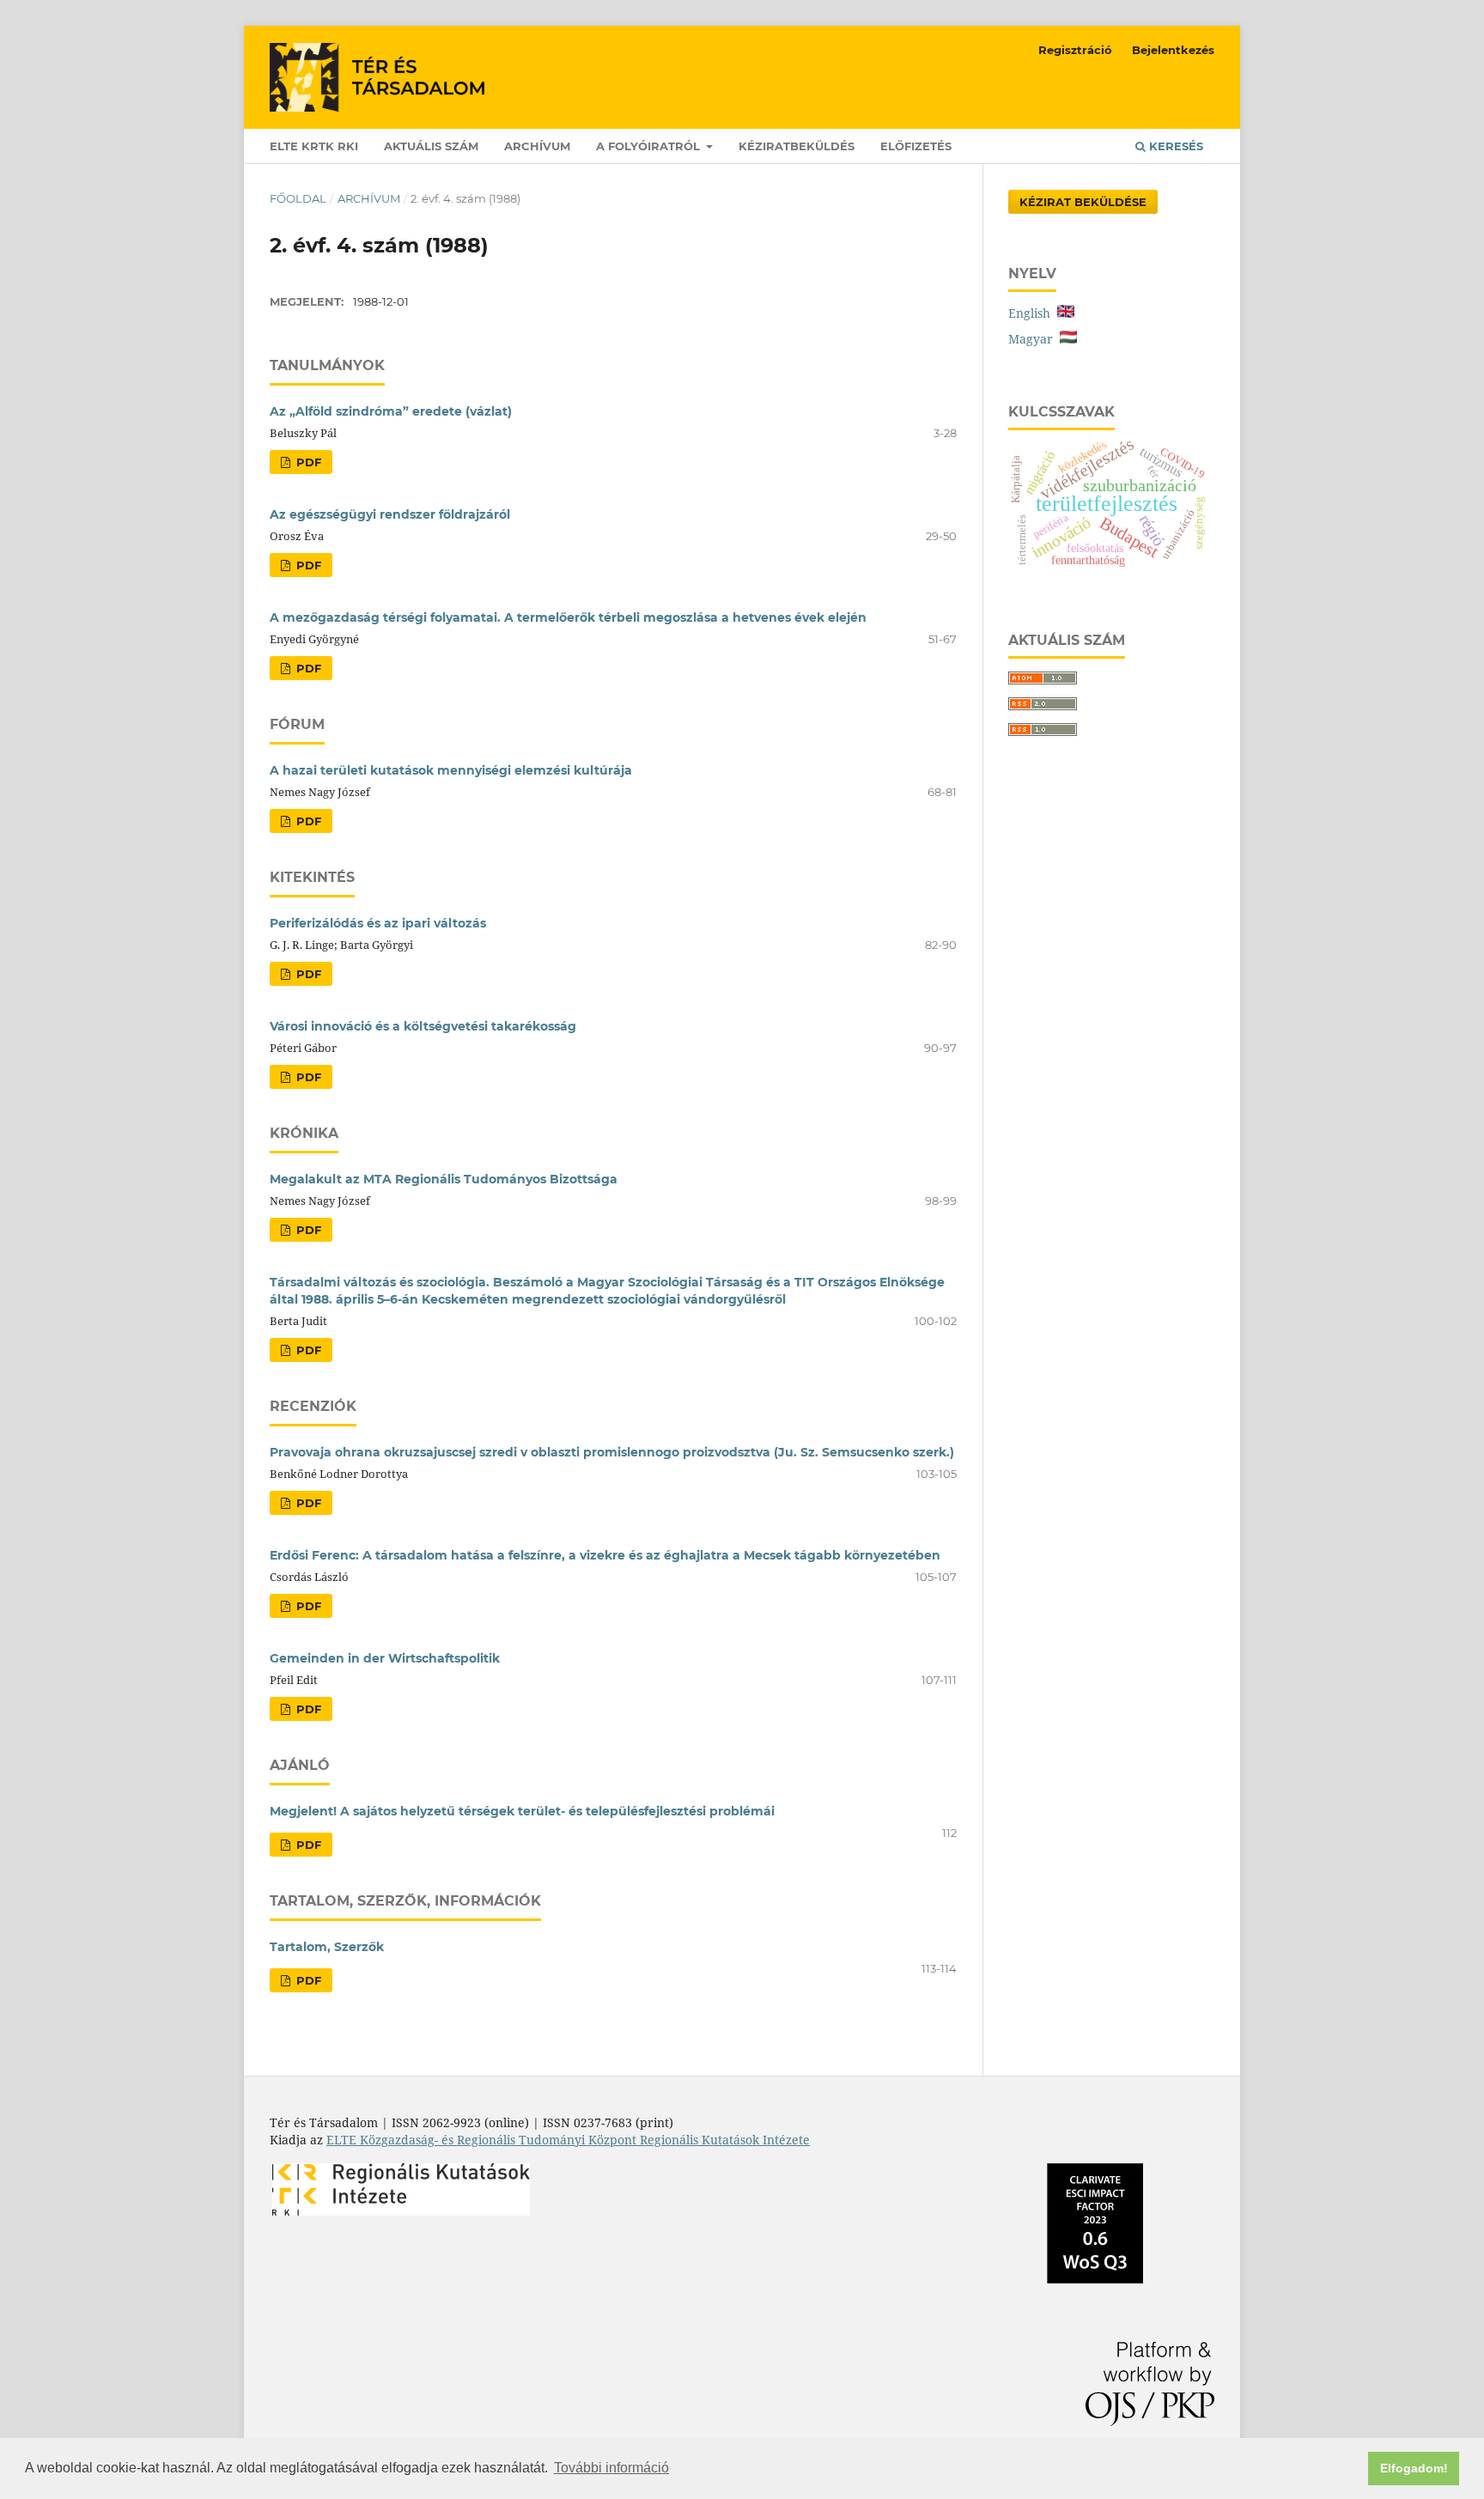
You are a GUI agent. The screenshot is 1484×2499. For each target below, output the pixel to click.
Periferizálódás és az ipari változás (378, 923)
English (1033, 313)
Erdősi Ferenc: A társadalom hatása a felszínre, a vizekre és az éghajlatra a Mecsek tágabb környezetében (605, 1555)
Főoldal (298, 198)
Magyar (1034, 339)
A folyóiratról (650, 146)
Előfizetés (916, 146)
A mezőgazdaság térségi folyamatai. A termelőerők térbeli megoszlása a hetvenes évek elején (568, 617)
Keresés (1174, 146)
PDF (307, 462)
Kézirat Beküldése (1083, 202)
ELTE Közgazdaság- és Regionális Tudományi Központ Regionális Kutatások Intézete (568, 2140)
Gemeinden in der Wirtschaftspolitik (385, 1658)
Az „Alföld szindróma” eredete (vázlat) (391, 411)
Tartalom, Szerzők (327, 1947)
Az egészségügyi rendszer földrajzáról (390, 514)
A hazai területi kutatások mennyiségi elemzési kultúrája (451, 770)
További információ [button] (611, 2468)
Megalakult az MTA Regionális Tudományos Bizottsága (444, 1179)
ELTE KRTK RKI (314, 146)
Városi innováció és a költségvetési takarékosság (423, 1026)
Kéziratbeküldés (797, 146)
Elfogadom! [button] (1414, 2468)
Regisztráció (1075, 50)
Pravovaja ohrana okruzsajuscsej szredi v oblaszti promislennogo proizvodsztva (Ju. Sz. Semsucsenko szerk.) (612, 1452)
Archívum (537, 146)
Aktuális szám (431, 146)
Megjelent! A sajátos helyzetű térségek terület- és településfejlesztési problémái (522, 1811)
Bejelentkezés (1173, 50)
